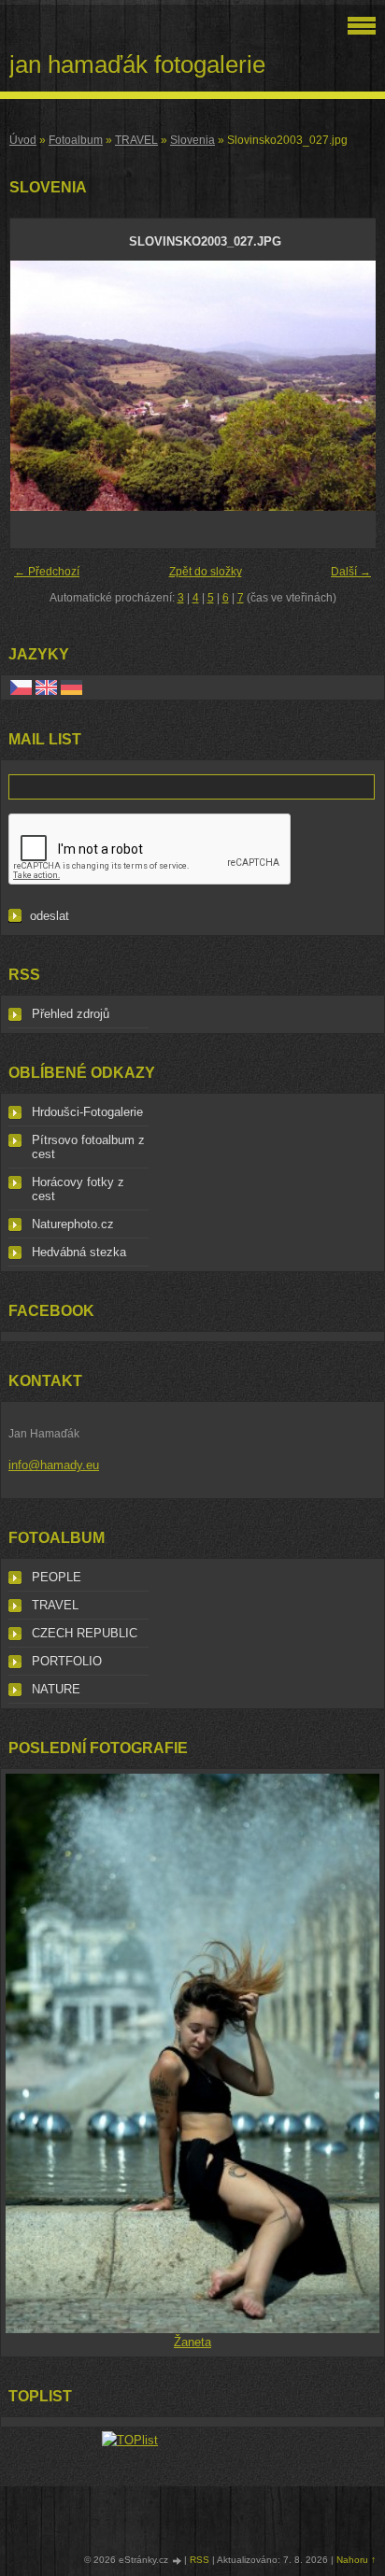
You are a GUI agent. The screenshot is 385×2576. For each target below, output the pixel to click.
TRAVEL (136, 140)
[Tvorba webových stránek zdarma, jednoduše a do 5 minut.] (178, 2561)
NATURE (56, 1689)
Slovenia (192, 140)
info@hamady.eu (54, 1465)
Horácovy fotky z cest (78, 1189)
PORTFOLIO (67, 1661)
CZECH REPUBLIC (85, 1633)
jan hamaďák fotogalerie (137, 64)
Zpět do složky (206, 572)
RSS (200, 2560)
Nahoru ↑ (356, 2560)
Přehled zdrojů (71, 1014)
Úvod (23, 140)
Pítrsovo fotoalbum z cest (88, 1147)
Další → (351, 572)
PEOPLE (57, 1577)
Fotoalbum (76, 140)
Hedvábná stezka (79, 1252)
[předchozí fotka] (41, 386)
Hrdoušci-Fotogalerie (87, 1112)
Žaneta (192, 2342)
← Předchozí (47, 572)
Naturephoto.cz (73, 1224)
